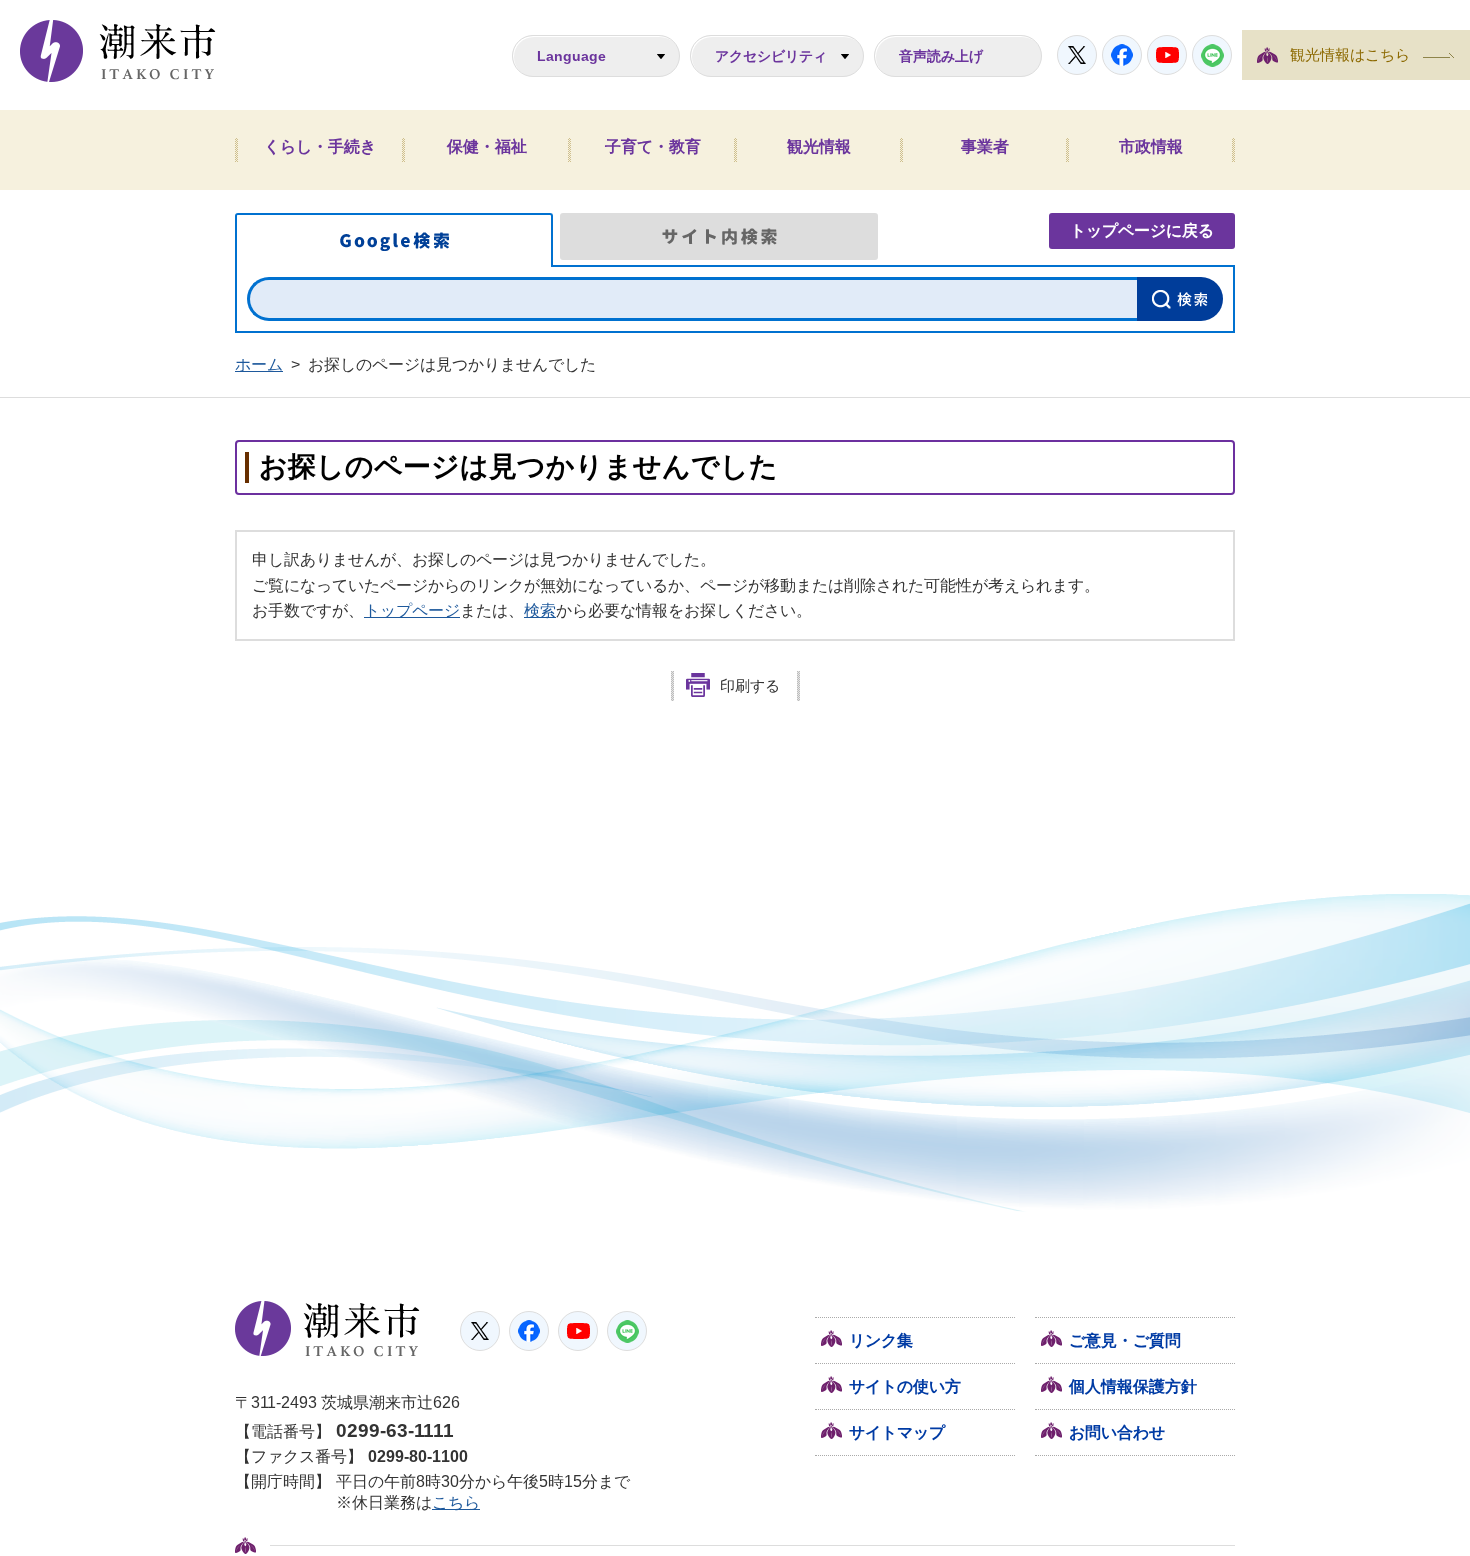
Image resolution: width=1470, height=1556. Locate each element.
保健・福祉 (487, 146)
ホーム (259, 364)
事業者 (985, 146)
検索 (540, 610)
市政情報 (1151, 146)
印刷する (750, 686)
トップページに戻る (1142, 230)
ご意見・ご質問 (1125, 1340)
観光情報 (819, 146)
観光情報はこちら (1350, 55)
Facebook (1122, 55)
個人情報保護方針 (1133, 1386)
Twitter (1077, 55)
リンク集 (881, 1340)
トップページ (412, 610)
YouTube (1167, 55)
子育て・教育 (653, 146)
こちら (456, 1502)
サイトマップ (897, 1432)
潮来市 (327, 1329)
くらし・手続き (320, 146)
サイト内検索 (719, 236)
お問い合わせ (1117, 1432)
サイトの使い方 (905, 1386)
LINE (1212, 55)
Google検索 (394, 240)
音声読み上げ (941, 56)
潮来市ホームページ (118, 51)
